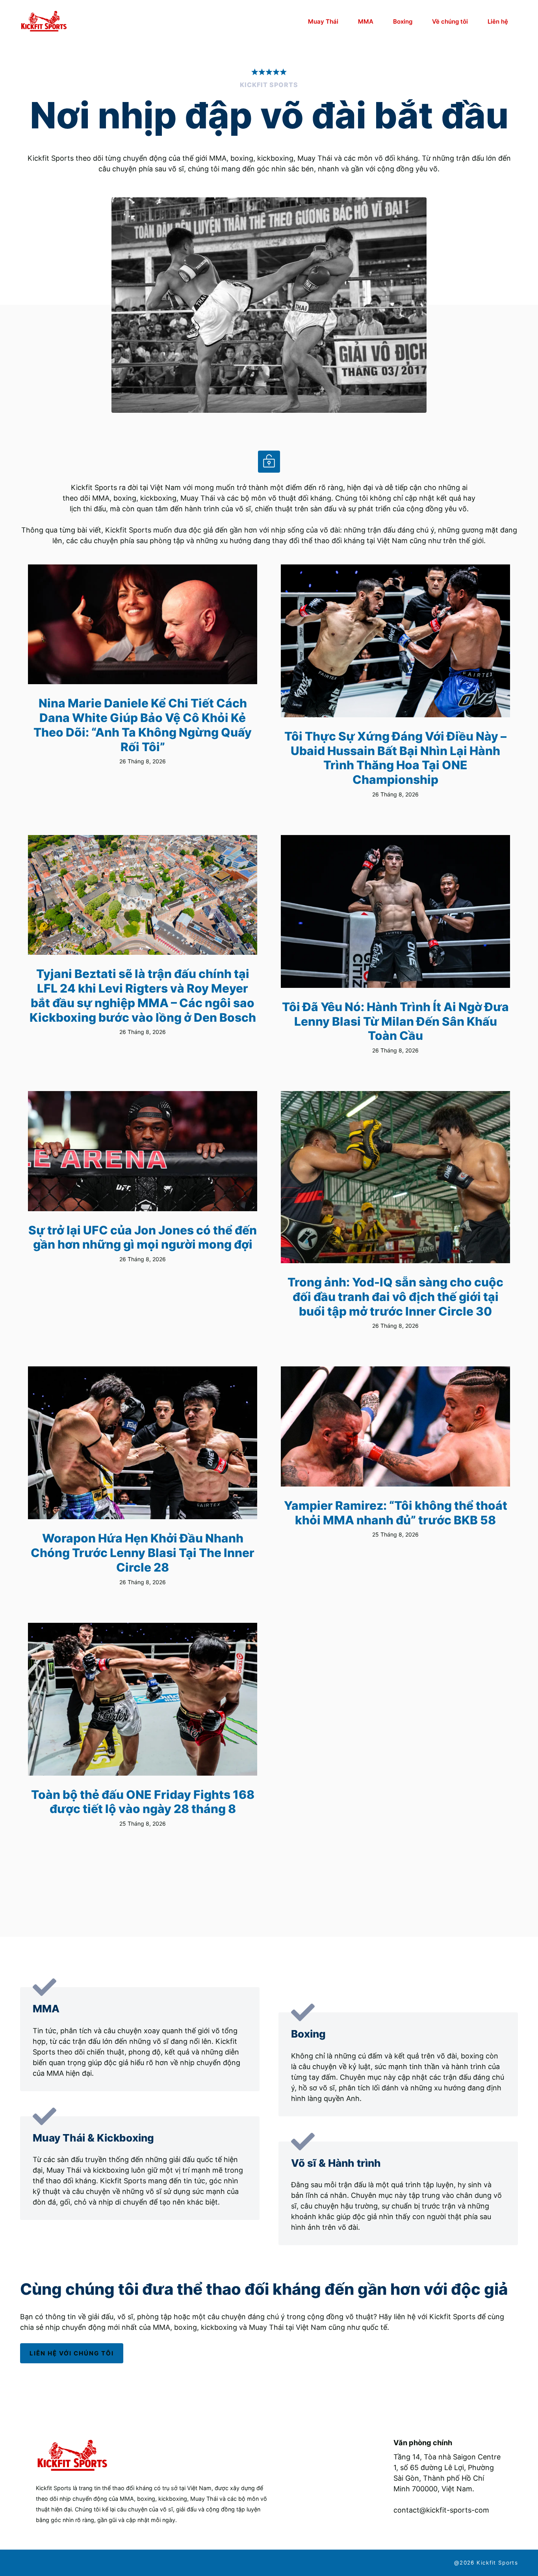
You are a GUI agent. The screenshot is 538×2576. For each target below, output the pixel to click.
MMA (366, 21)
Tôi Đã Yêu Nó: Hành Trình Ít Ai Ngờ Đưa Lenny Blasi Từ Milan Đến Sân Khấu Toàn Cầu (395, 1021)
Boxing (403, 21)
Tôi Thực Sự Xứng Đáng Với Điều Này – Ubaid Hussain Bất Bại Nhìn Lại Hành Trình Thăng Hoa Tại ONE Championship (395, 758)
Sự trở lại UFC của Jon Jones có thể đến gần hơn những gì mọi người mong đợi (143, 1237)
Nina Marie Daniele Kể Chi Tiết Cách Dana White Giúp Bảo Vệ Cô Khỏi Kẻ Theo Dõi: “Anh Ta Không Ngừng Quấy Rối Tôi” (143, 725)
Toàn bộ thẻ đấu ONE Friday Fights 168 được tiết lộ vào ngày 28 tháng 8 (143, 1802)
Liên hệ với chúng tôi (72, 2353)
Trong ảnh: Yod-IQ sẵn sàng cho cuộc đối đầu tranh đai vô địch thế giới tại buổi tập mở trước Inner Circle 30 (395, 1296)
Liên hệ (498, 21)
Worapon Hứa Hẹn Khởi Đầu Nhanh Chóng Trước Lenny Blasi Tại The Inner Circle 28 (143, 1552)
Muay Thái (323, 21)
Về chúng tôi (450, 21)
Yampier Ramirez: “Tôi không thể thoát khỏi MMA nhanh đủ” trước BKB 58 (396, 1513)
